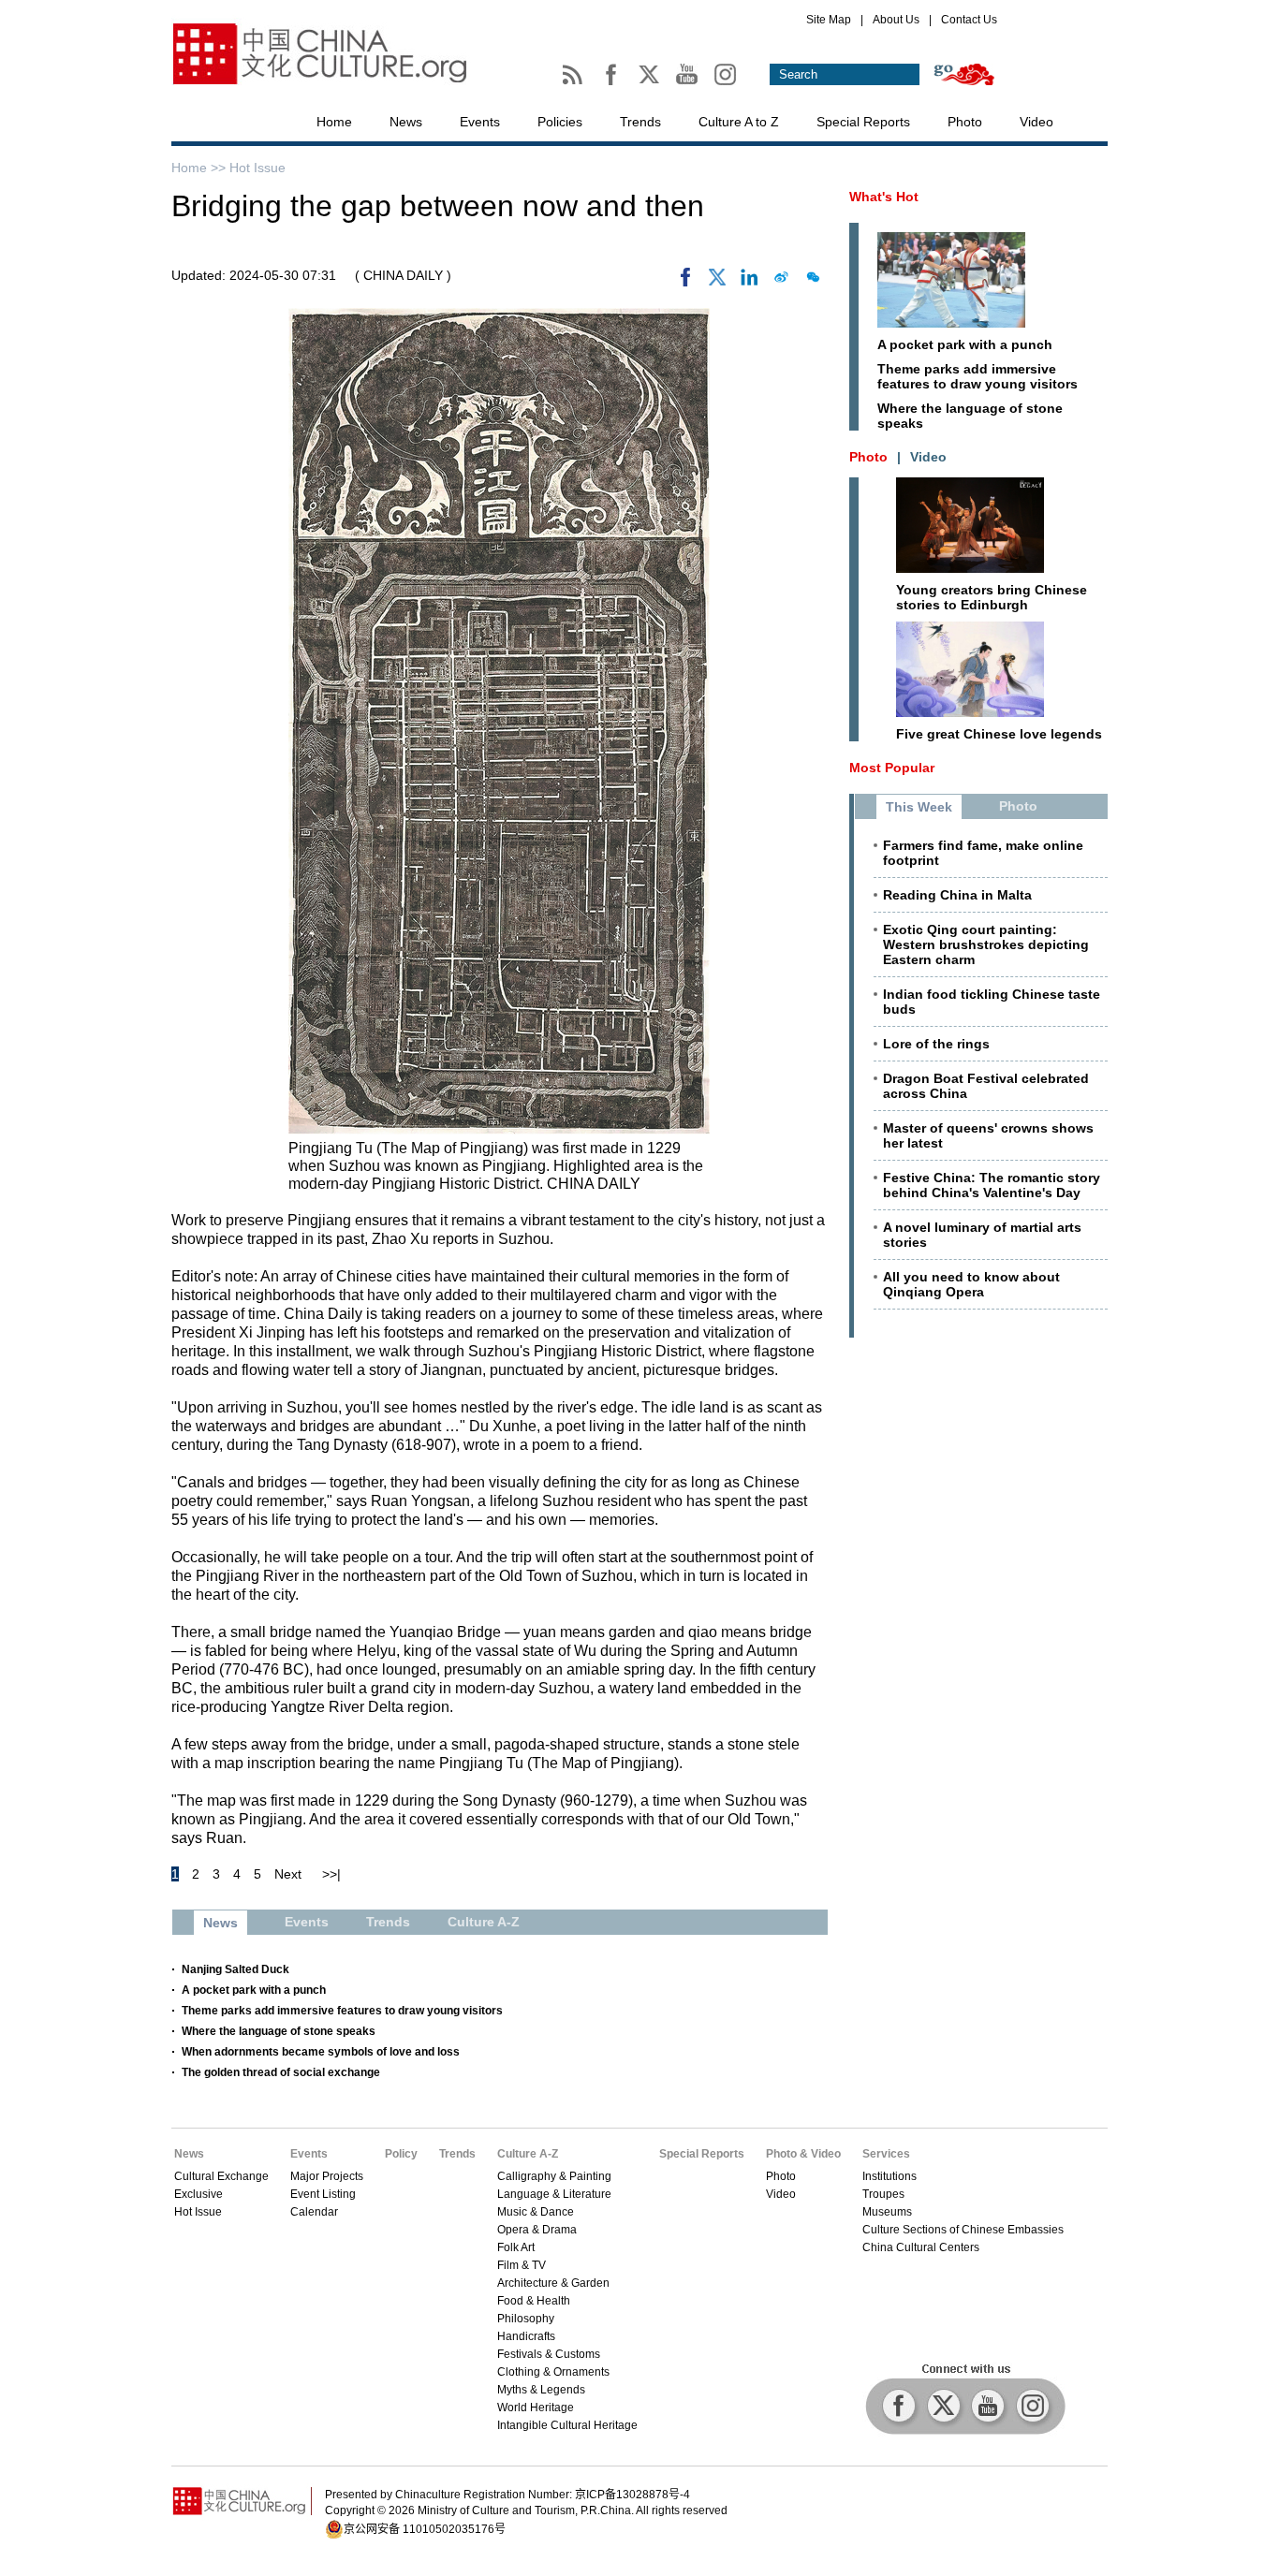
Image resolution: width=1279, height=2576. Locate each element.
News (406, 122)
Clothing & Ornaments (553, 2372)
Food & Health (534, 2301)
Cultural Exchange (221, 2176)
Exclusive (198, 2194)
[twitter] (717, 282)
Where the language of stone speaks (279, 2031)
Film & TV (522, 2265)
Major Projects (327, 2176)
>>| (331, 1874)
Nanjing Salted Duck (235, 1969)
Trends (640, 122)
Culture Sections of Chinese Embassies (963, 2230)
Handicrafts (526, 2336)
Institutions (889, 2176)
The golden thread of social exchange (281, 2072)
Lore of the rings (936, 1044)
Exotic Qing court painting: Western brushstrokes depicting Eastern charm (986, 944)
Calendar (314, 2212)
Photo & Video (803, 2154)
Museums (887, 2212)
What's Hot (884, 197)
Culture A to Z (739, 122)
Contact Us (969, 20)
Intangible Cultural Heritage (567, 2425)
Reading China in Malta (957, 895)
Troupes (883, 2194)
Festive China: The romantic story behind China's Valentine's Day (992, 1185)
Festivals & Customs (549, 2354)
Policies (560, 122)
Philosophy (526, 2319)
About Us (896, 20)
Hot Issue (257, 168)
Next (288, 1874)
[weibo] (781, 282)
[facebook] (685, 282)
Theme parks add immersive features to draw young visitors (342, 2011)
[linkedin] (749, 282)
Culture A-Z (528, 2154)
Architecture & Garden (553, 2283)
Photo (965, 122)
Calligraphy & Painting (554, 2176)
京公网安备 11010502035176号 (425, 2529)
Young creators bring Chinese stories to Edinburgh (992, 597)
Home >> (200, 168)
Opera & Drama (537, 2230)
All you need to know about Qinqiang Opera (971, 1284)
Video (1036, 122)
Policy (401, 2154)
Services (886, 2154)
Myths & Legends (541, 2390)
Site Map (829, 20)
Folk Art (516, 2247)
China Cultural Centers (921, 2247)
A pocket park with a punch (254, 1990)
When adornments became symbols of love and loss (321, 2052)
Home (334, 122)
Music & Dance (536, 2212)
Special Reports (863, 122)
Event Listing (323, 2194)
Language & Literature (554, 2194)
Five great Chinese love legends (999, 734)
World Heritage (536, 2408)
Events (480, 122)
